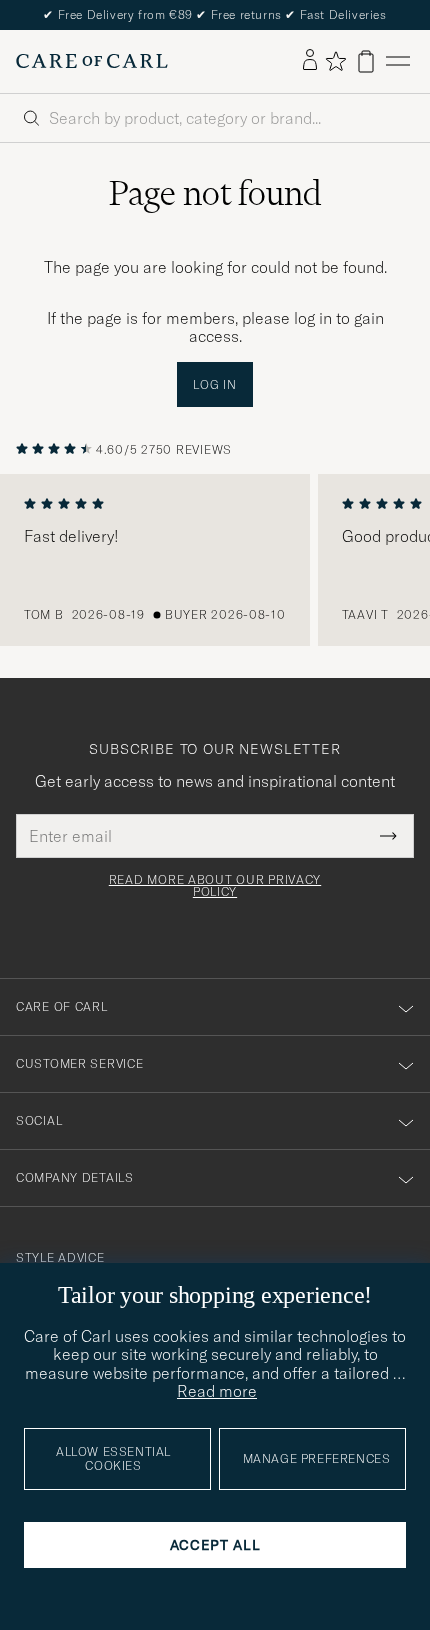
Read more (217, 1391)
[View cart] (366, 61)
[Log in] (310, 61)
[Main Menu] (398, 61)
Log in (214, 384)
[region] (215, 560)
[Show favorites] (335, 61)
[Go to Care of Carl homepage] (92, 61)
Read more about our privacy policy (215, 886)
